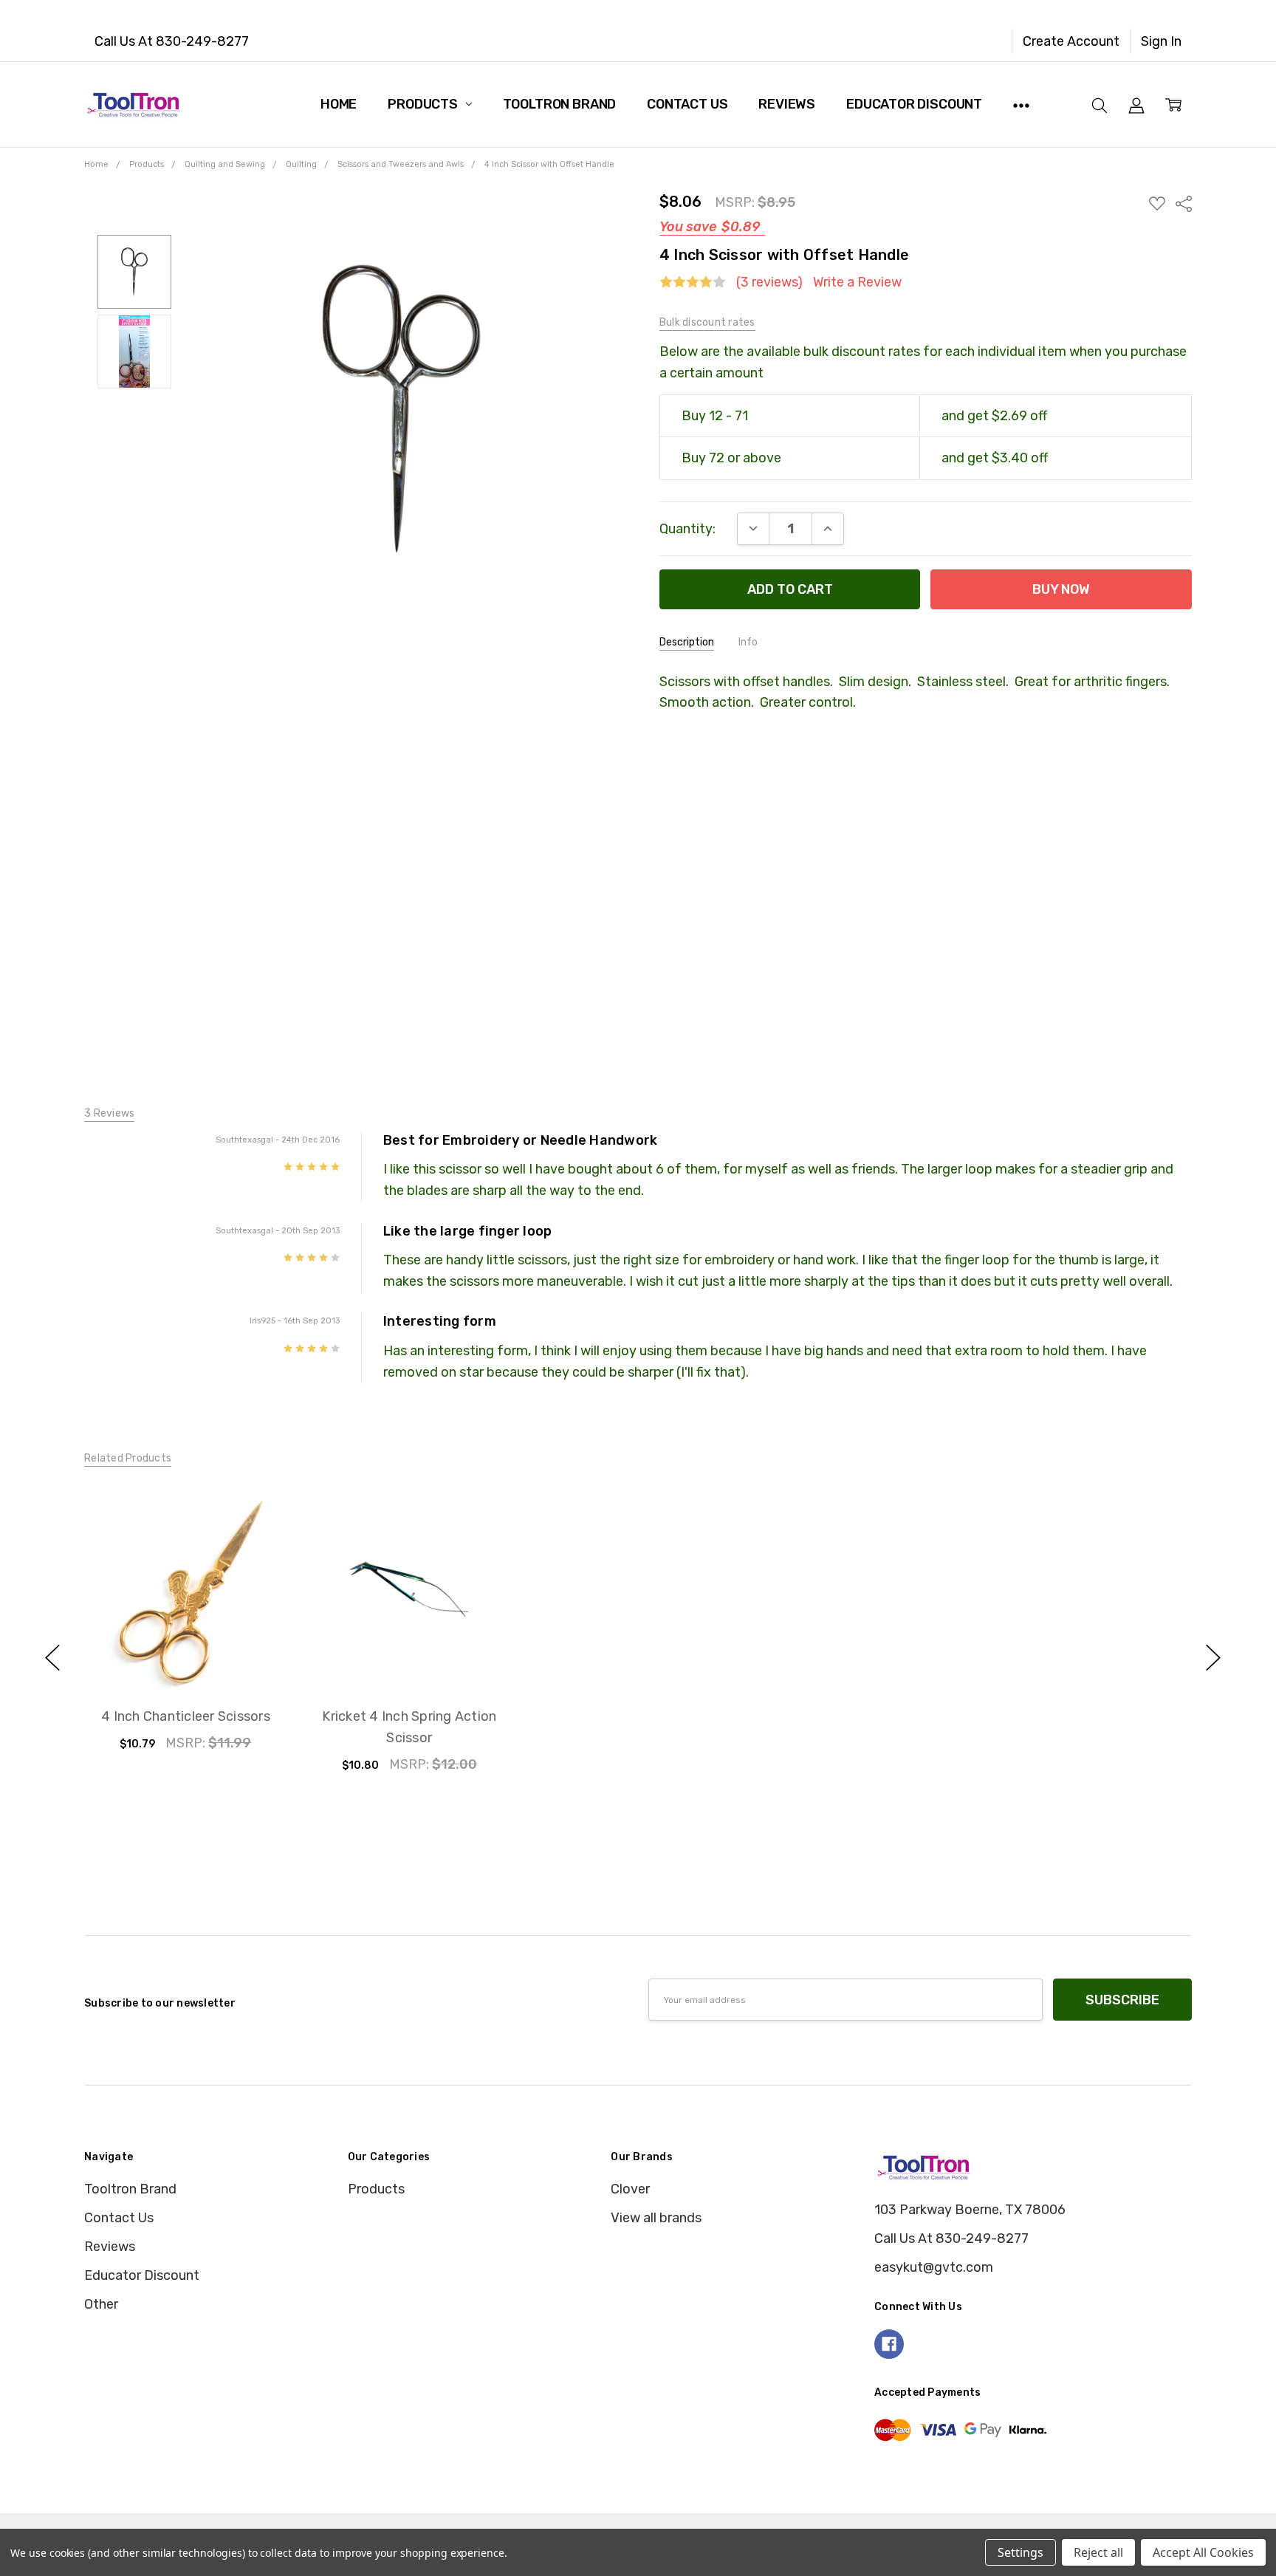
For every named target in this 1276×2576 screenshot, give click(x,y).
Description (687, 642)
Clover (630, 2189)
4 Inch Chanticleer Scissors (186, 1716)
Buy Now (185, 1651)
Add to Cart (185, 1611)
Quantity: (687, 529)
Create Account (1071, 41)
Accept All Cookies (1203, 2552)
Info (748, 642)
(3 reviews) (769, 282)
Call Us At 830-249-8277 (172, 41)
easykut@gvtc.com (934, 2267)
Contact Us (687, 104)
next (1213, 1658)
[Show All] (1021, 104)
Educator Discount (914, 104)
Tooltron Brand (559, 104)
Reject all (1098, 2552)
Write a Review (857, 282)
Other (101, 2304)
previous (52, 1658)
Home (339, 104)
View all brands (656, 2218)
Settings (1021, 2552)
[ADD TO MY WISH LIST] (255, 1545)
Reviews (787, 104)
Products (424, 104)
